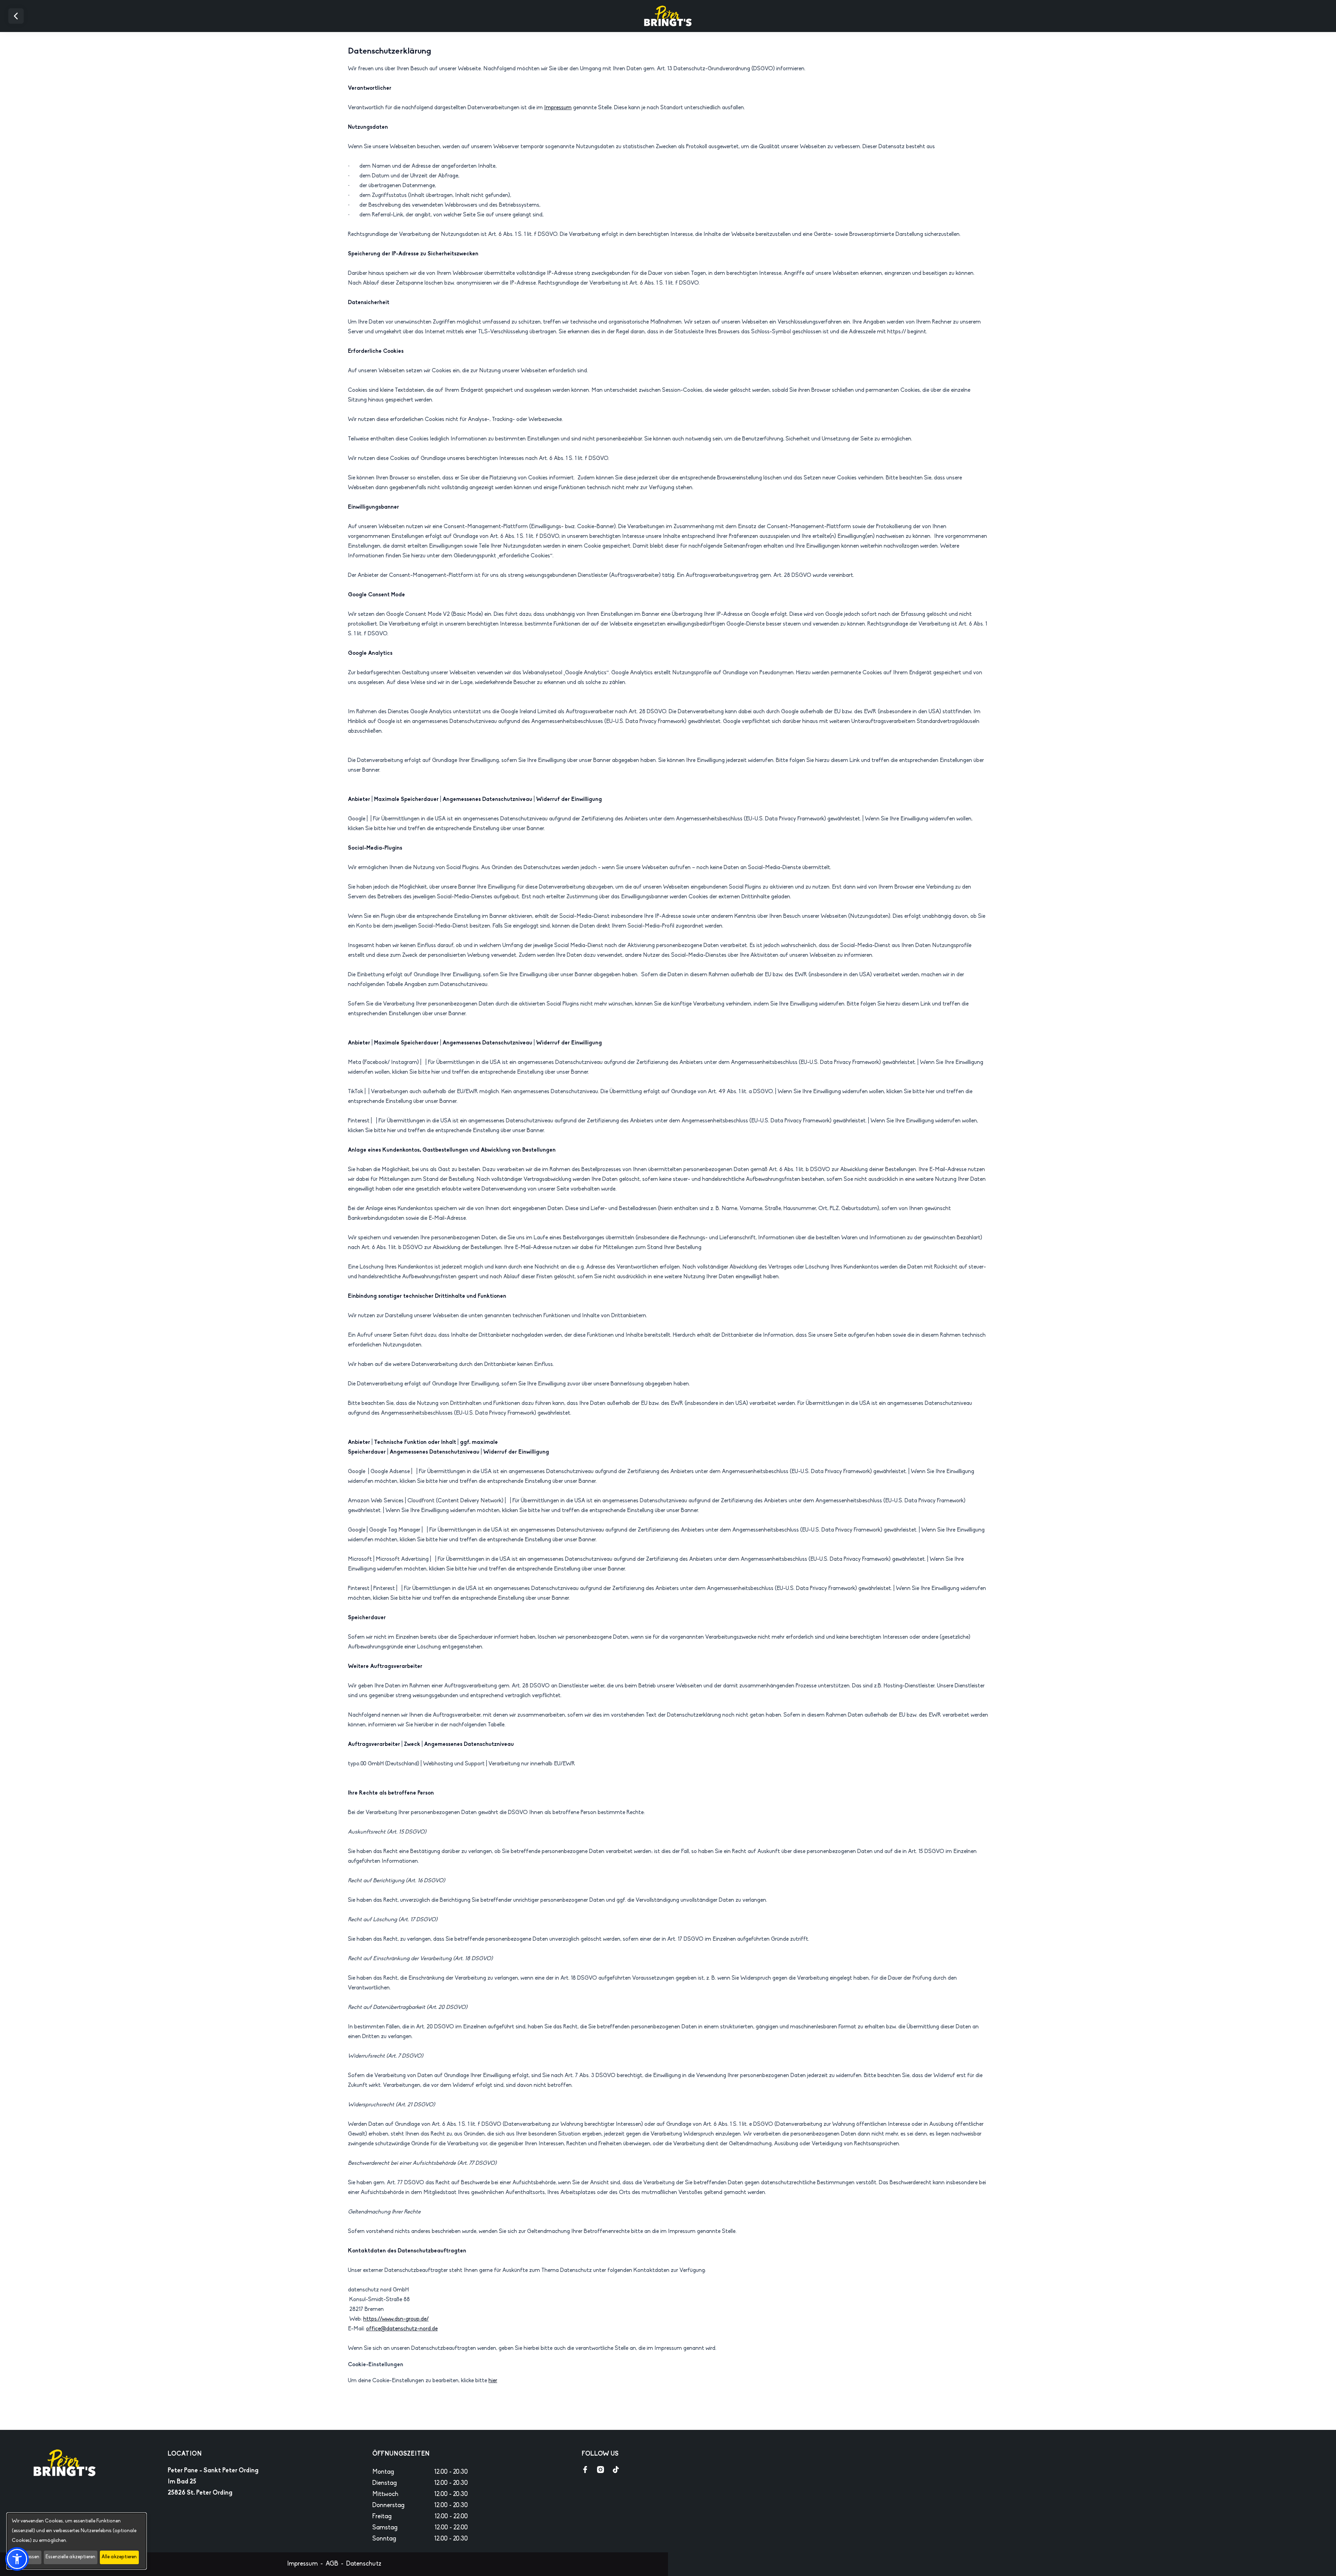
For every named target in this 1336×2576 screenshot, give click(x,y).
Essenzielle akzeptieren (70, 2557)
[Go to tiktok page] (616, 2470)
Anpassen (28, 2557)
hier (493, 2381)
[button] (17, 2559)
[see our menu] (631, 2470)
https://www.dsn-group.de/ (396, 2319)
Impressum (558, 108)
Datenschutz (364, 2564)
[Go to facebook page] (585, 2470)
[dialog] (77, 2541)
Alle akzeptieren (119, 2557)
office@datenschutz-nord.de (402, 2329)
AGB (332, 2564)
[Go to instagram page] (601, 2470)
